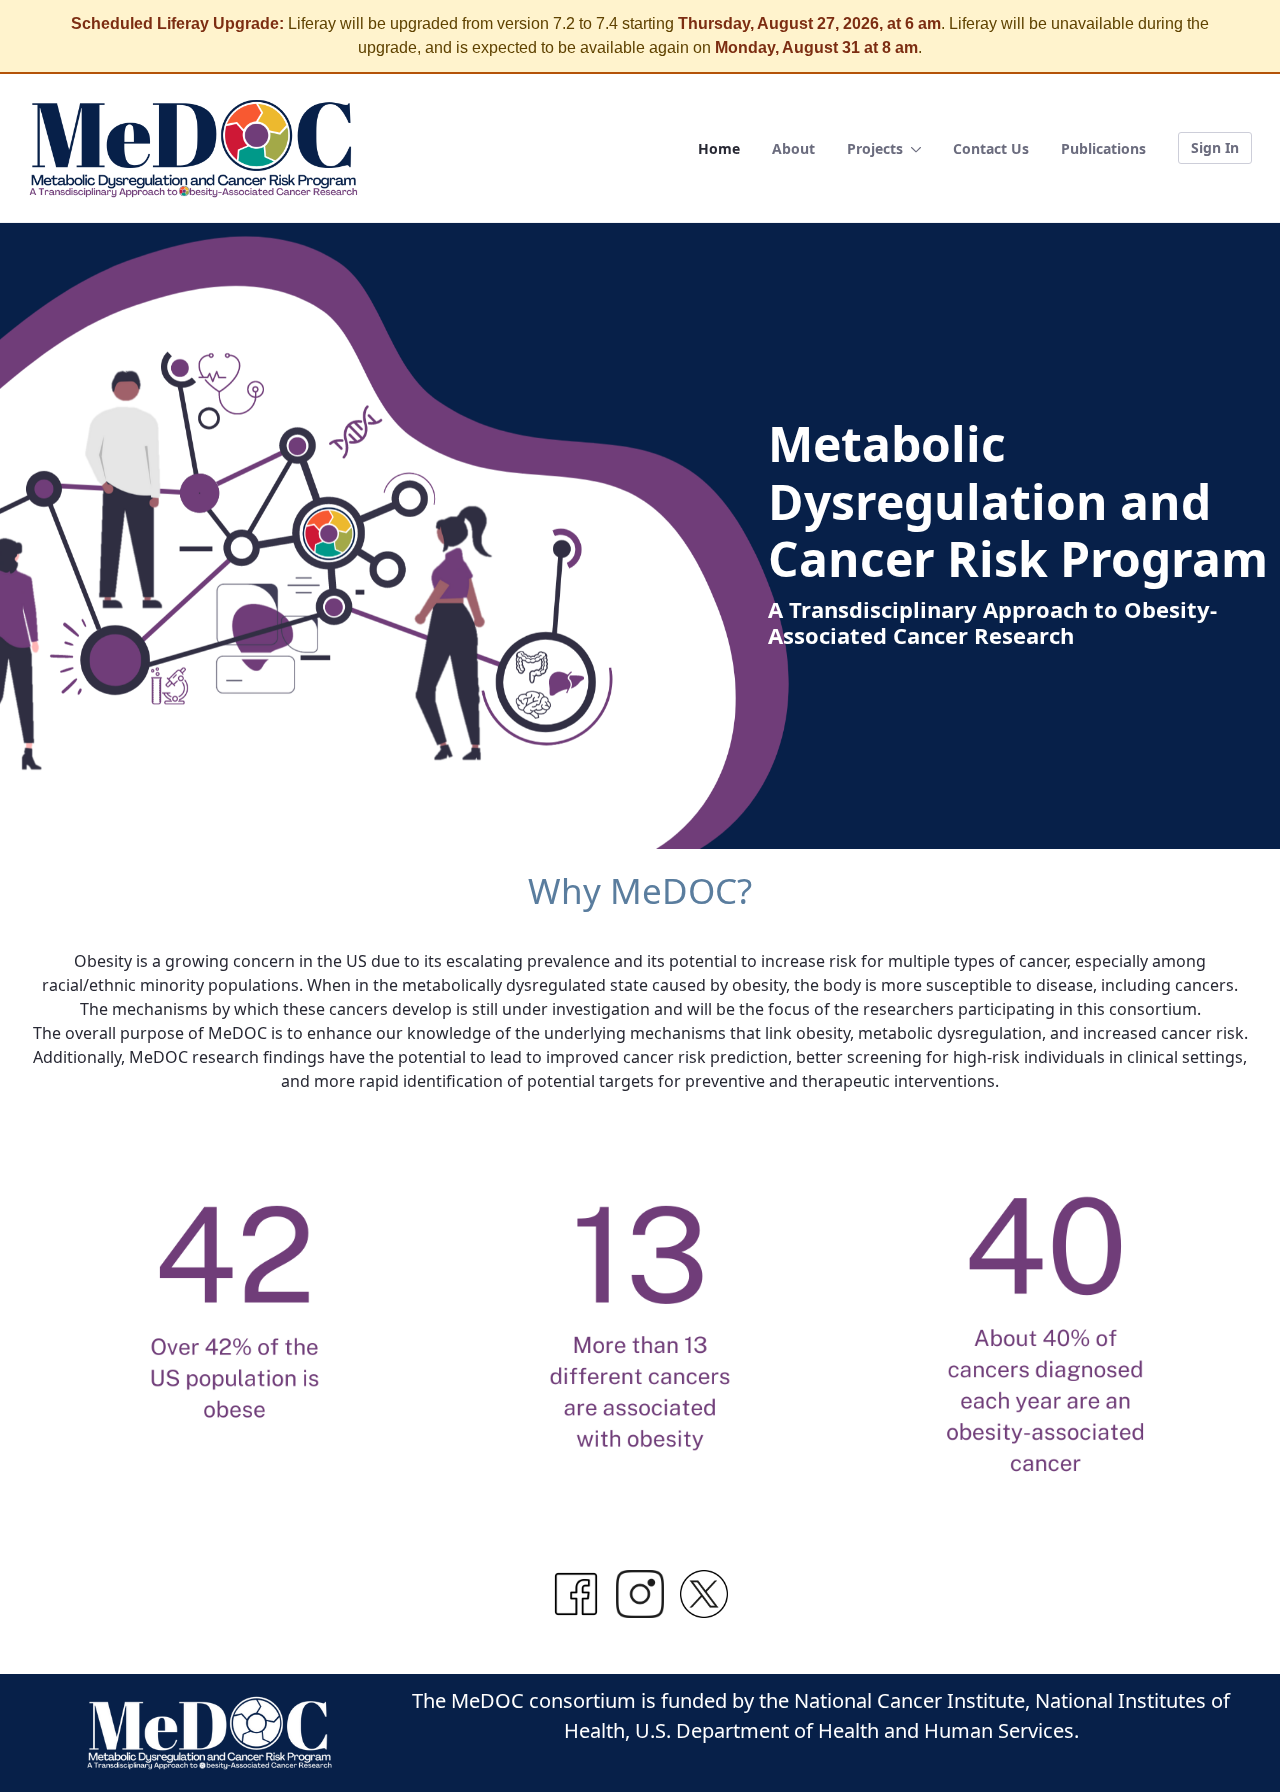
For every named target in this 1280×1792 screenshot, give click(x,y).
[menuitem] (719, 148)
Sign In (1215, 147)
